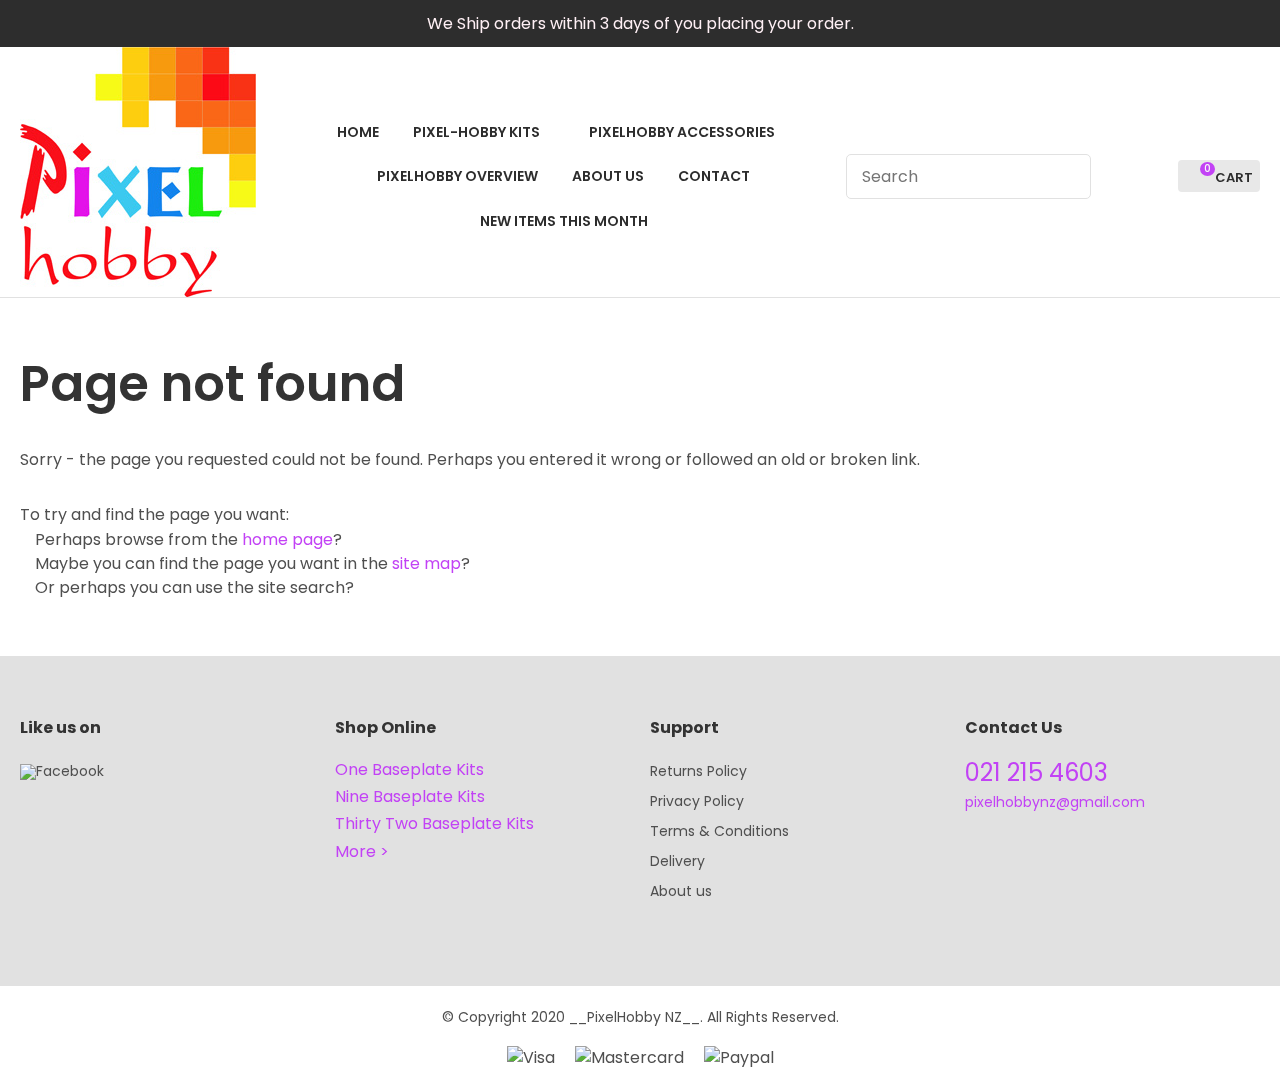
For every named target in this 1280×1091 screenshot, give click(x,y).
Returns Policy (698, 771)
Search (1067, 176)
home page (287, 539)
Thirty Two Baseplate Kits (434, 823)
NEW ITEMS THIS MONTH (564, 221)
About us (681, 891)
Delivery (677, 861)
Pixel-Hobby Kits (476, 132)
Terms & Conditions (719, 831)
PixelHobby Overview (457, 176)
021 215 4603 (1036, 772)
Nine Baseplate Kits (410, 796)
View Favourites (1154, 176)
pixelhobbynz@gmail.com (1055, 802)
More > (362, 851)
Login (1117, 176)
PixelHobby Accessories (682, 132)
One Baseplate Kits (409, 769)
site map (426, 563)
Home (358, 132)
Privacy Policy (697, 801)
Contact (714, 176)
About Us (608, 176)
